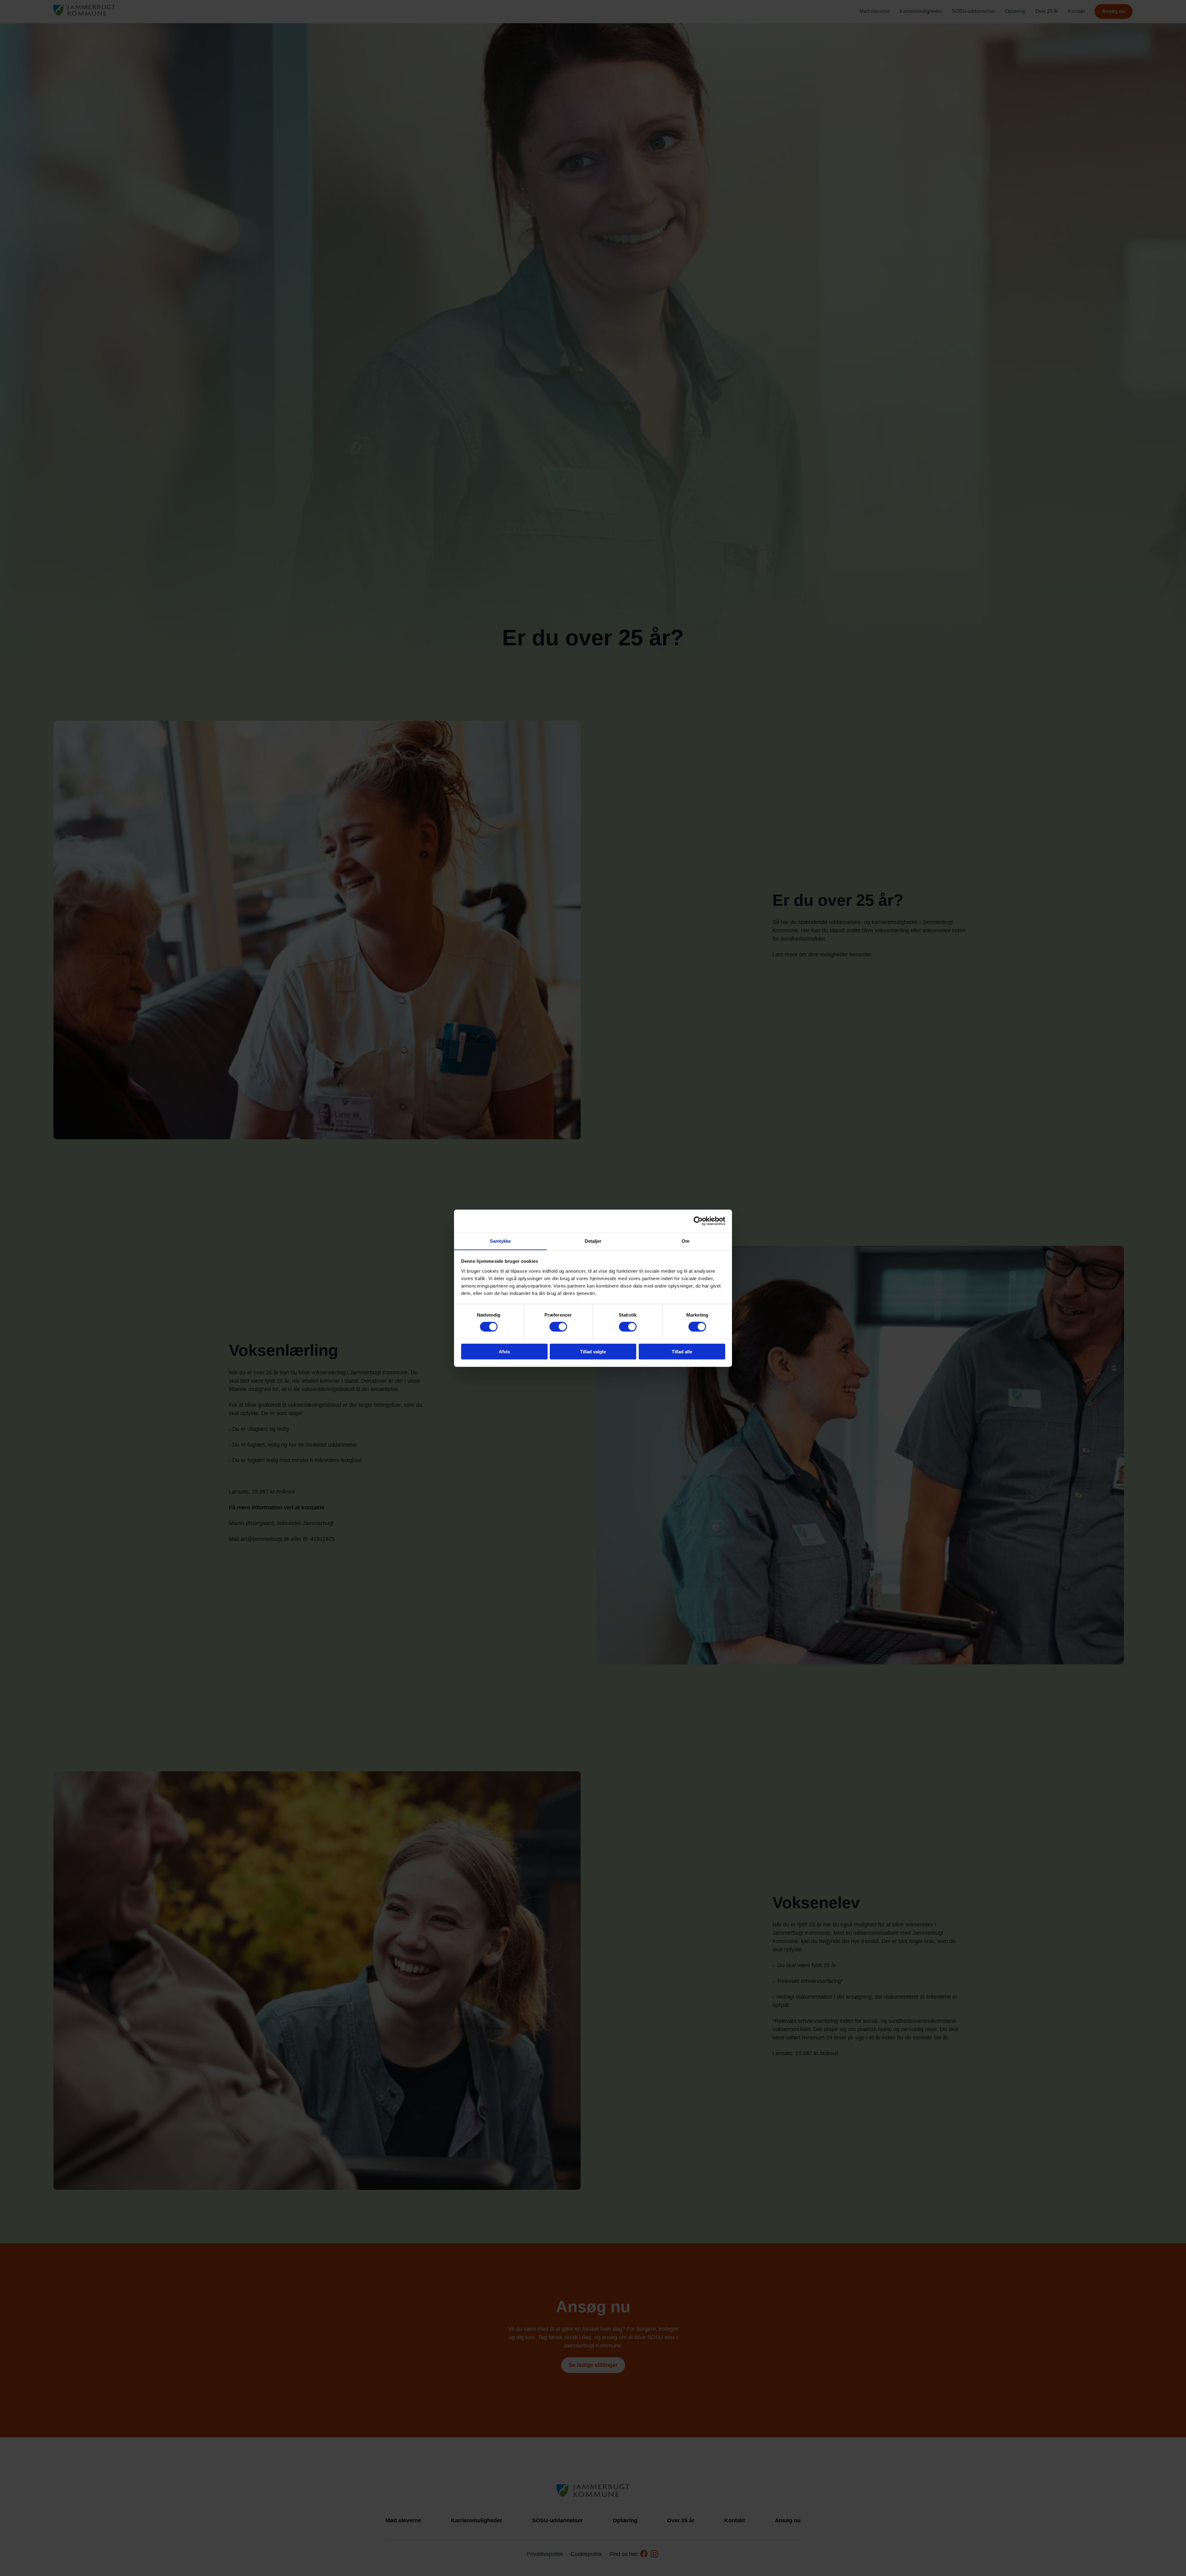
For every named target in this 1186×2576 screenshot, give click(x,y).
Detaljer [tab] (593, 1241)
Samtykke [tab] (500, 1241)
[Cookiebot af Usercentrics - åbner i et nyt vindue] (698, 1221)
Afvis (504, 1351)
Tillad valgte (593, 1351)
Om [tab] (686, 1241)
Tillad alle (682, 1351)
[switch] (558, 1327)
